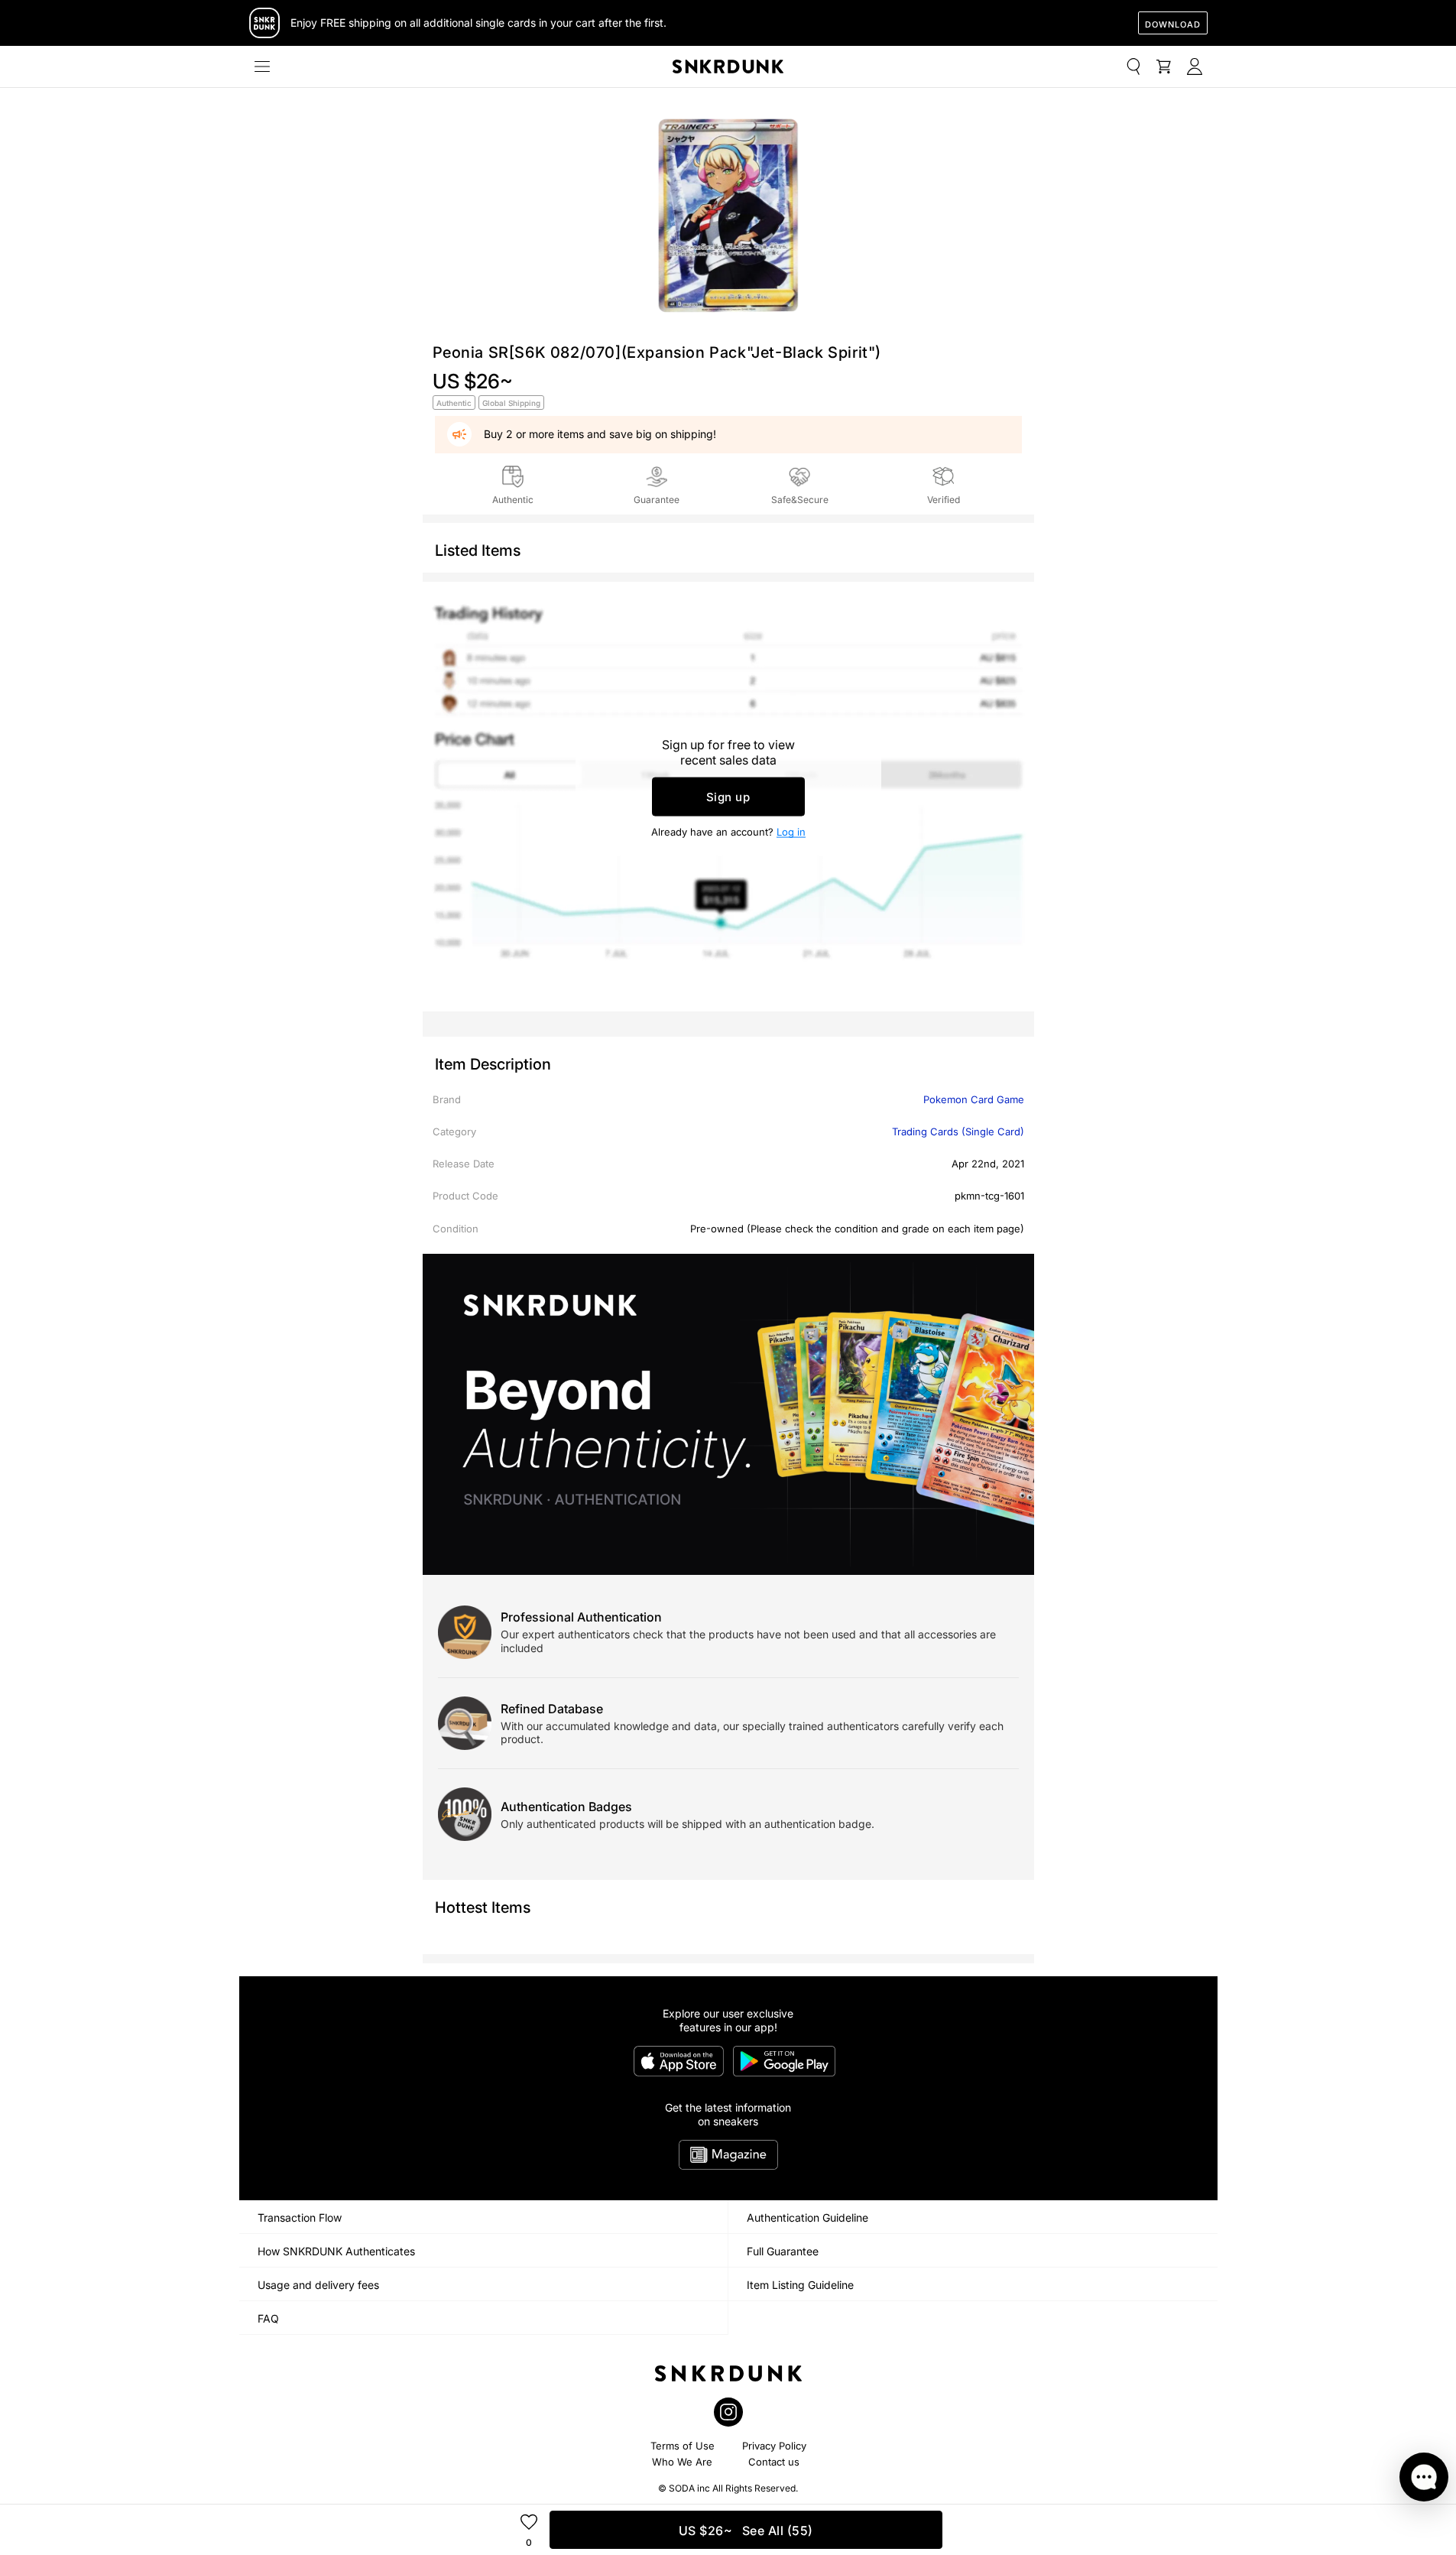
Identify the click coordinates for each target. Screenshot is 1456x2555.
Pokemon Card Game (974, 1099)
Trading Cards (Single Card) (958, 1131)
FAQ (268, 2318)
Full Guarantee (783, 2251)
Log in (791, 832)
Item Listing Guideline (800, 2285)
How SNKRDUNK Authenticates (336, 2251)
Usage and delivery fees (318, 2285)
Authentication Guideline (807, 2217)
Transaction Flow (300, 2217)
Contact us (774, 2462)
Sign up (728, 797)
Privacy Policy (774, 2446)
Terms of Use (683, 2446)
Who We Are (682, 2462)
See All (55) (746, 2531)
